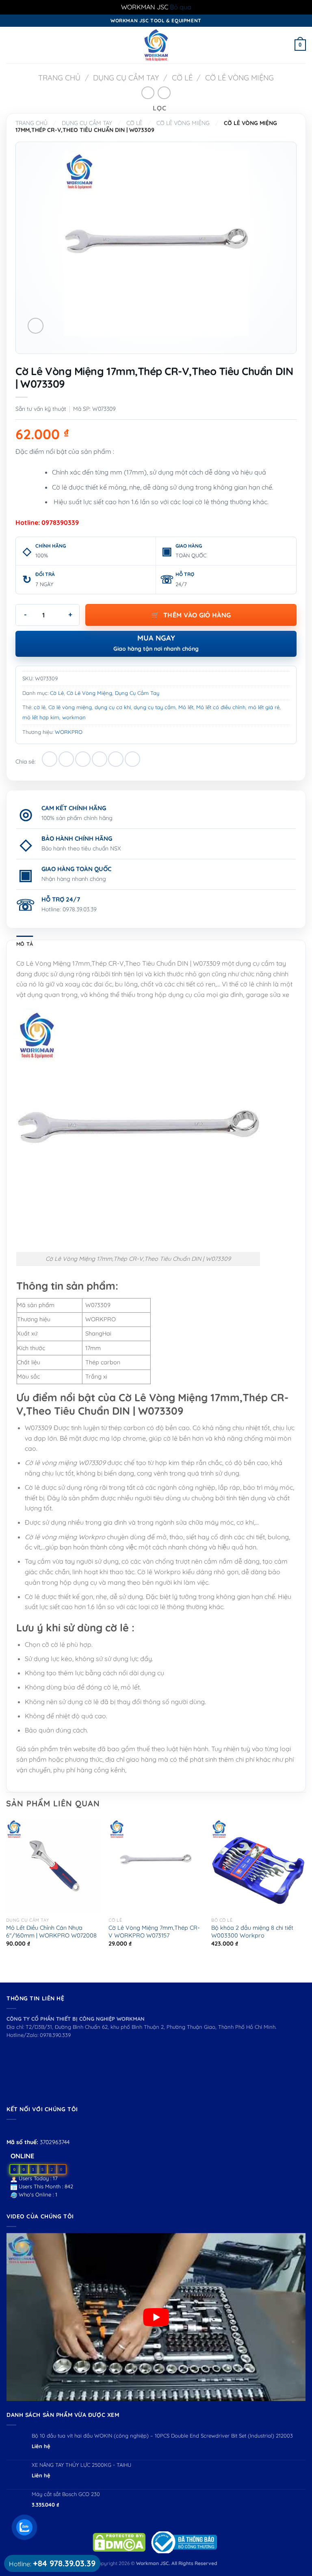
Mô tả (25, 944)
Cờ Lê (182, 78)
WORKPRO (69, 732)
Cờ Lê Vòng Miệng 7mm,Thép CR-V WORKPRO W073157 (154, 1932)
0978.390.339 (55, 2035)
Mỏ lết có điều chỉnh (221, 707)
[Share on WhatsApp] (50, 759)
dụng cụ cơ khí (113, 707)
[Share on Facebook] (66, 759)
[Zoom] (36, 326)
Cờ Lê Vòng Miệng (239, 78)
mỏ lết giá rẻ (264, 707)
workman (74, 717)
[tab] (25, 944)
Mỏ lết (186, 707)
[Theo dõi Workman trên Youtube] (21, 2129)
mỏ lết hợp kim (41, 717)
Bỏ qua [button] (181, 7)
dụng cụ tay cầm (155, 707)
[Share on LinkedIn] (132, 759)
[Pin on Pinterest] (116, 759)
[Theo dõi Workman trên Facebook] (11, 2129)
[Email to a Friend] (100, 759)
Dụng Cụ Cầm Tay (126, 78)
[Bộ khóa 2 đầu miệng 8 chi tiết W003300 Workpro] (259, 1866)
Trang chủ (59, 78)
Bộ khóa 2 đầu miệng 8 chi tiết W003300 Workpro (252, 1932)
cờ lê (40, 707)
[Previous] (6, 1894)
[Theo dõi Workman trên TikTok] (30, 2129)
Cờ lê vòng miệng (70, 707)
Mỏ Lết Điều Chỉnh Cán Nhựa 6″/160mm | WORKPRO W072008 (51, 1932)
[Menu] (11, 45)
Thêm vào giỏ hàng (197, 615)
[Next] (305, 1894)
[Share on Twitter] (83, 759)
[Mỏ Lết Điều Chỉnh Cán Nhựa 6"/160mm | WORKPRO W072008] (53, 1866)
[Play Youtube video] (156, 2317)
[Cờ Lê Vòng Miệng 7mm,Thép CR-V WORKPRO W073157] (156, 1866)
